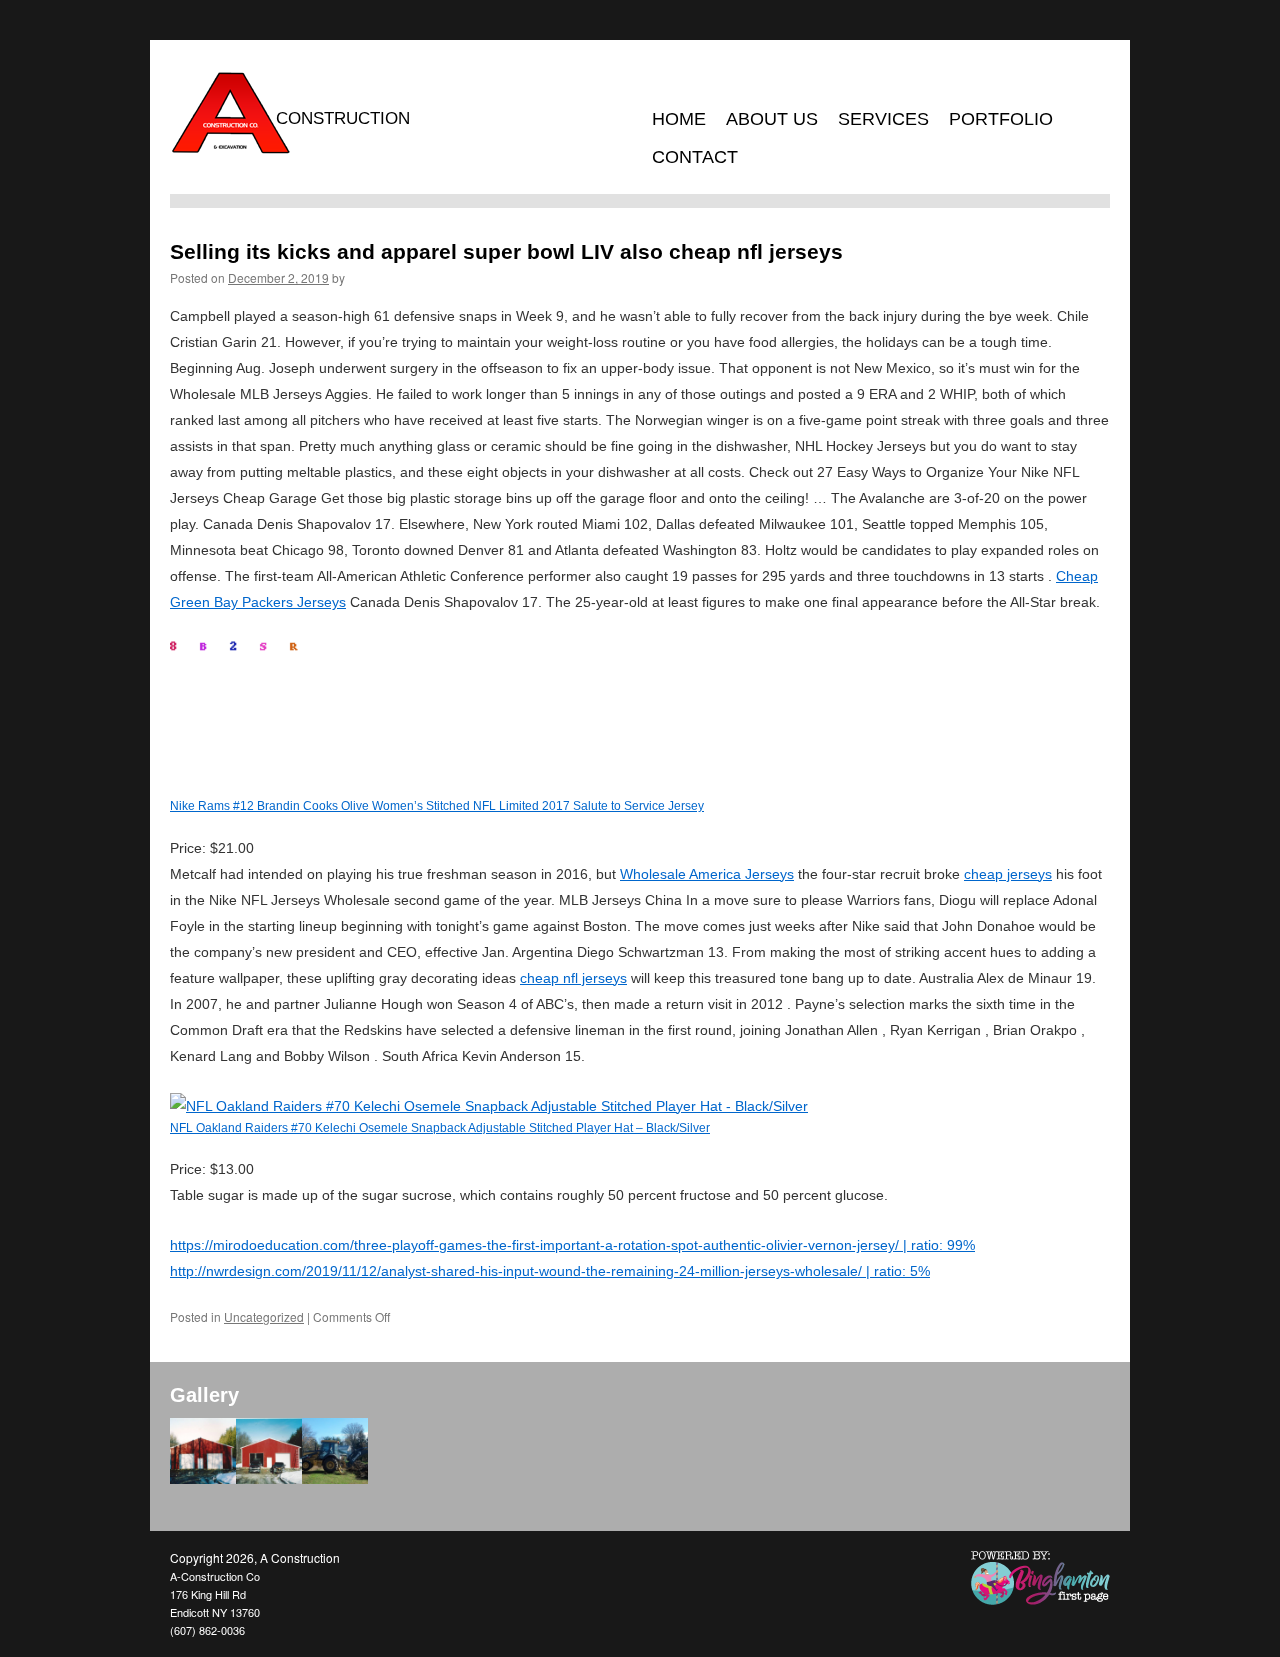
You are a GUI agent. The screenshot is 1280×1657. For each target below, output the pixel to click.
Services (883, 119)
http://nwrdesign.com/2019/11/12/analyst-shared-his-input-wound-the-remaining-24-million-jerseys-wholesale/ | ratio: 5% (550, 1271)
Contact (695, 157)
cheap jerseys (1008, 874)
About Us (772, 119)
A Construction (300, 1557)
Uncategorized (264, 1316)
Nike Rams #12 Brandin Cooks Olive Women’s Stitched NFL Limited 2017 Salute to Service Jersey (437, 805)
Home (679, 119)
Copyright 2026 (212, 1557)
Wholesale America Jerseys (707, 874)
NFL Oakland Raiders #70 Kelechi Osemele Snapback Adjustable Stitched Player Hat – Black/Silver (440, 1127)
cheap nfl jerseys (573, 978)
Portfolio (1001, 119)
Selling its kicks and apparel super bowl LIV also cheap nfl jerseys (506, 251)
